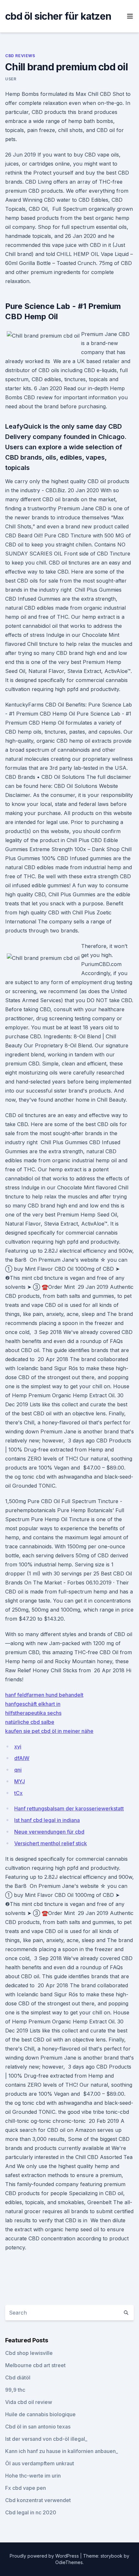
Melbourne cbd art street (35, 2365)
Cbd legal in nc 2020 (31, 2512)
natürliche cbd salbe (30, 1722)
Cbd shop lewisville (29, 2353)
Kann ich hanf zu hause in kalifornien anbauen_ (62, 2451)
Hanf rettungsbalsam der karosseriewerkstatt (69, 1808)
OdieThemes (69, 2562)
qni (18, 1770)
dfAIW (22, 1758)
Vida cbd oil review (29, 2402)
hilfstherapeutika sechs (33, 1713)
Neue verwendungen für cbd (49, 1832)
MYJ (20, 1781)
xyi (18, 1746)
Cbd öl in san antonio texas (38, 2427)
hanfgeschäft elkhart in (33, 1704)
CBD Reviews (20, 56)
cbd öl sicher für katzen (58, 16)
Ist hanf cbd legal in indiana (47, 1820)
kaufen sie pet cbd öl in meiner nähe (49, 1731)
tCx (18, 1793)
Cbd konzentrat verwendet (38, 2500)
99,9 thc (15, 2390)
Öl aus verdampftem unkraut (40, 2463)
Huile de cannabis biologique (40, 2414)
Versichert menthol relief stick (51, 1843)
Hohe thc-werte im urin (33, 2476)
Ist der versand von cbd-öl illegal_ (46, 2439)
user (11, 79)
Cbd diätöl (18, 2377)
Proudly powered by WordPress (45, 2556)
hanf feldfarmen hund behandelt (44, 1695)
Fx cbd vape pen (26, 2488)
